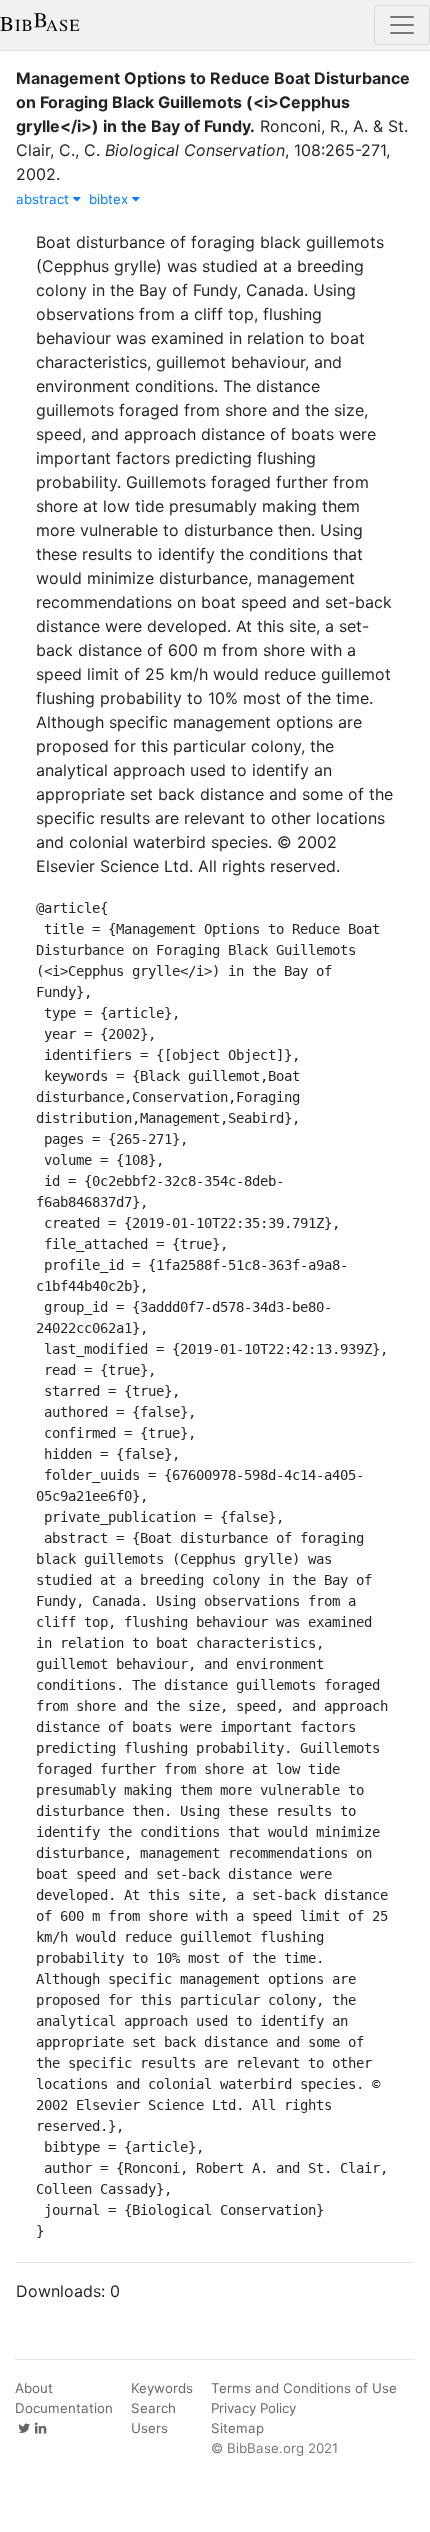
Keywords (162, 2388)
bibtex (110, 199)
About (34, 2388)
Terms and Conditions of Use (304, 2388)
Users (149, 2428)
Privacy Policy (253, 2408)
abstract (44, 199)
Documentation (64, 2408)
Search (153, 2408)
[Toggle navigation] (402, 25)
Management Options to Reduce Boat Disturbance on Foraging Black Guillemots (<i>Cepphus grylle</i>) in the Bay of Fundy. (213, 102)
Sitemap (237, 2428)
